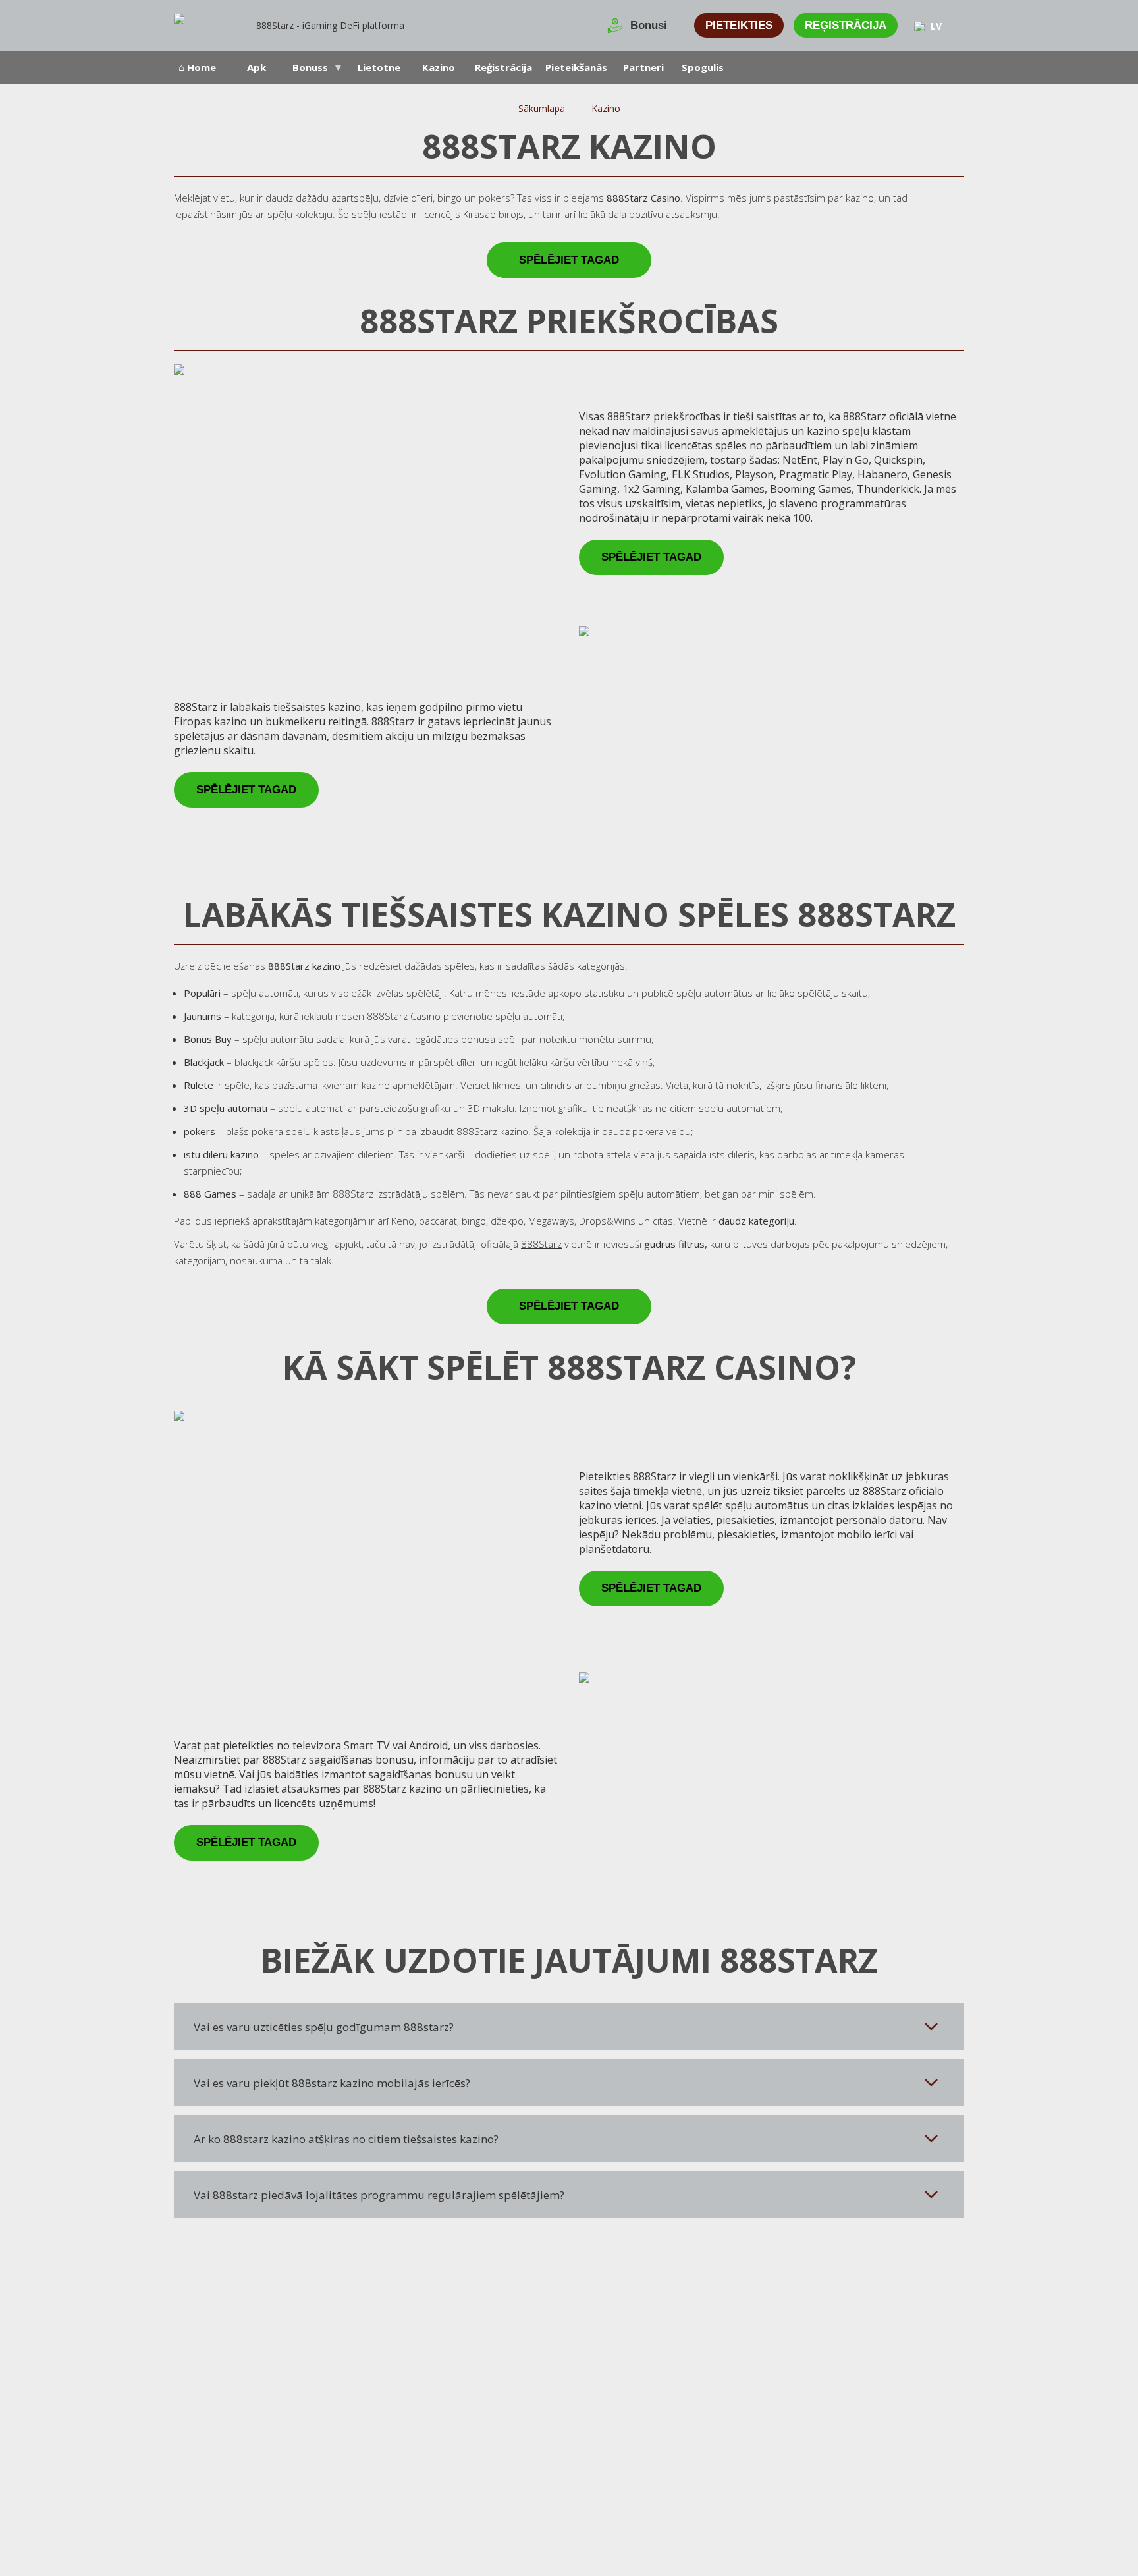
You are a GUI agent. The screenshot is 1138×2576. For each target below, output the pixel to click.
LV (936, 26)
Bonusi (649, 25)
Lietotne (379, 67)
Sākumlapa (542, 108)
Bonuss (310, 67)
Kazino (439, 67)
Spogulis (703, 67)
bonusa (478, 1039)
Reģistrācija (846, 25)
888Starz (541, 1244)
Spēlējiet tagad (569, 260)
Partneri (643, 67)
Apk (257, 67)
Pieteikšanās (576, 67)
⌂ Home (197, 67)
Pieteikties (739, 25)
